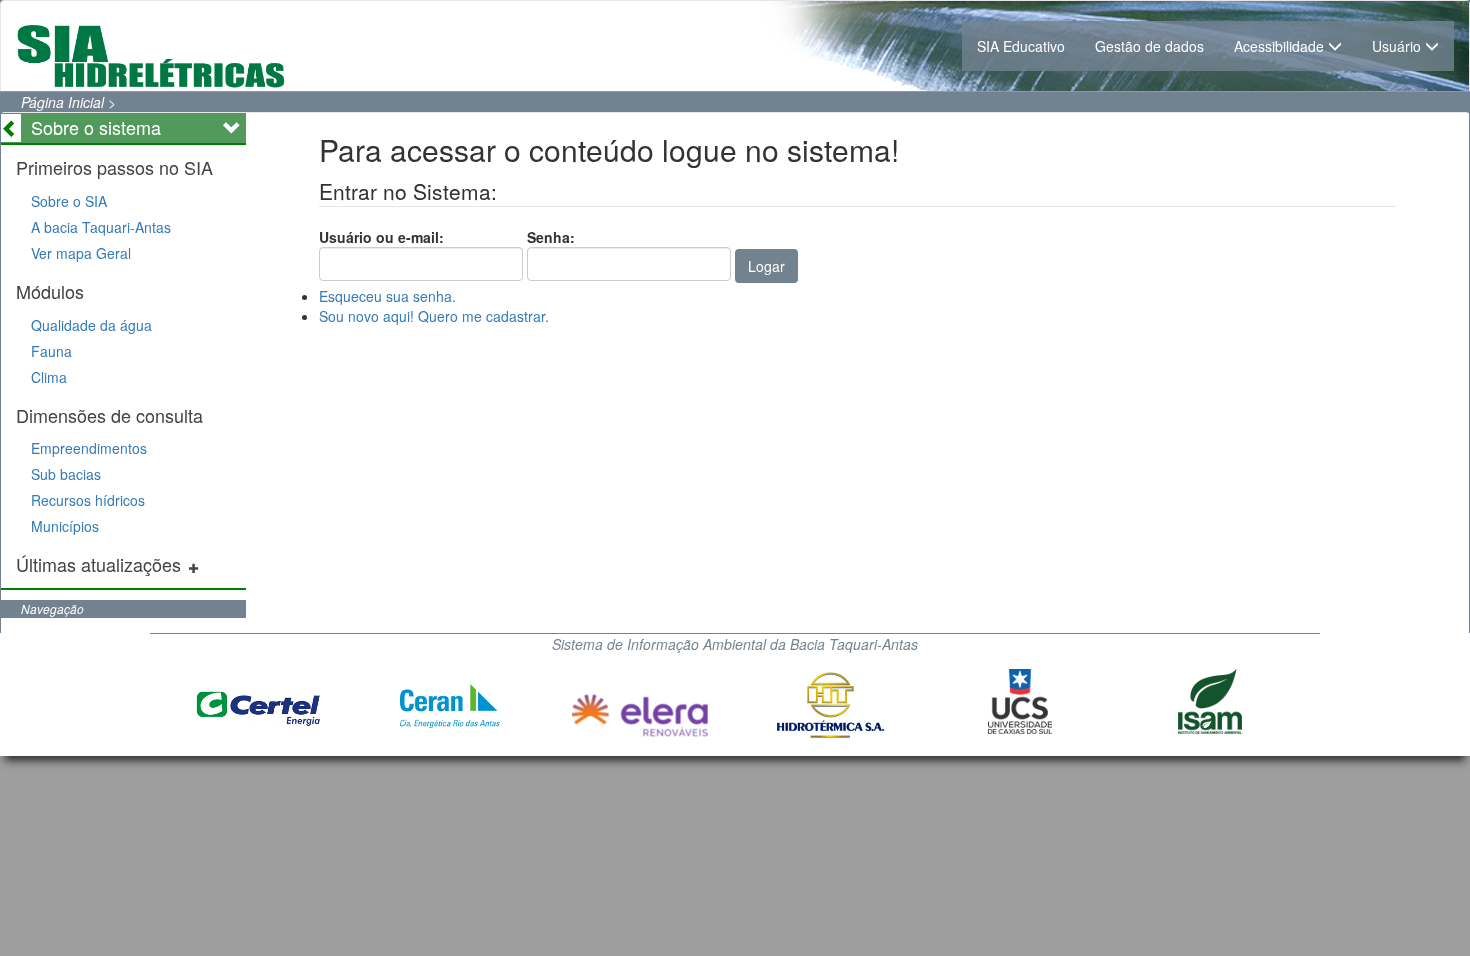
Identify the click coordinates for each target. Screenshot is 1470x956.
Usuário (1398, 46)
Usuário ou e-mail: (381, 237)
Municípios (65, 526)
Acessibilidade (1281, 46)
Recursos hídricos (88, 500)
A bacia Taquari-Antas (101, 227)
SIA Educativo (1021, 46)
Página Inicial (62, 102)
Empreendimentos (89, 448)
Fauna (51, 351)
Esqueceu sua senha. (387, 296)
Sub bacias (66, 474)
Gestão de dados (1149, 46)
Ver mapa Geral (81, 253)
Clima (49, 377)
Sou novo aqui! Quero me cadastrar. (434, 316)
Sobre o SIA (69, 201)
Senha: (551, 237)
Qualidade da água (91, 325)
